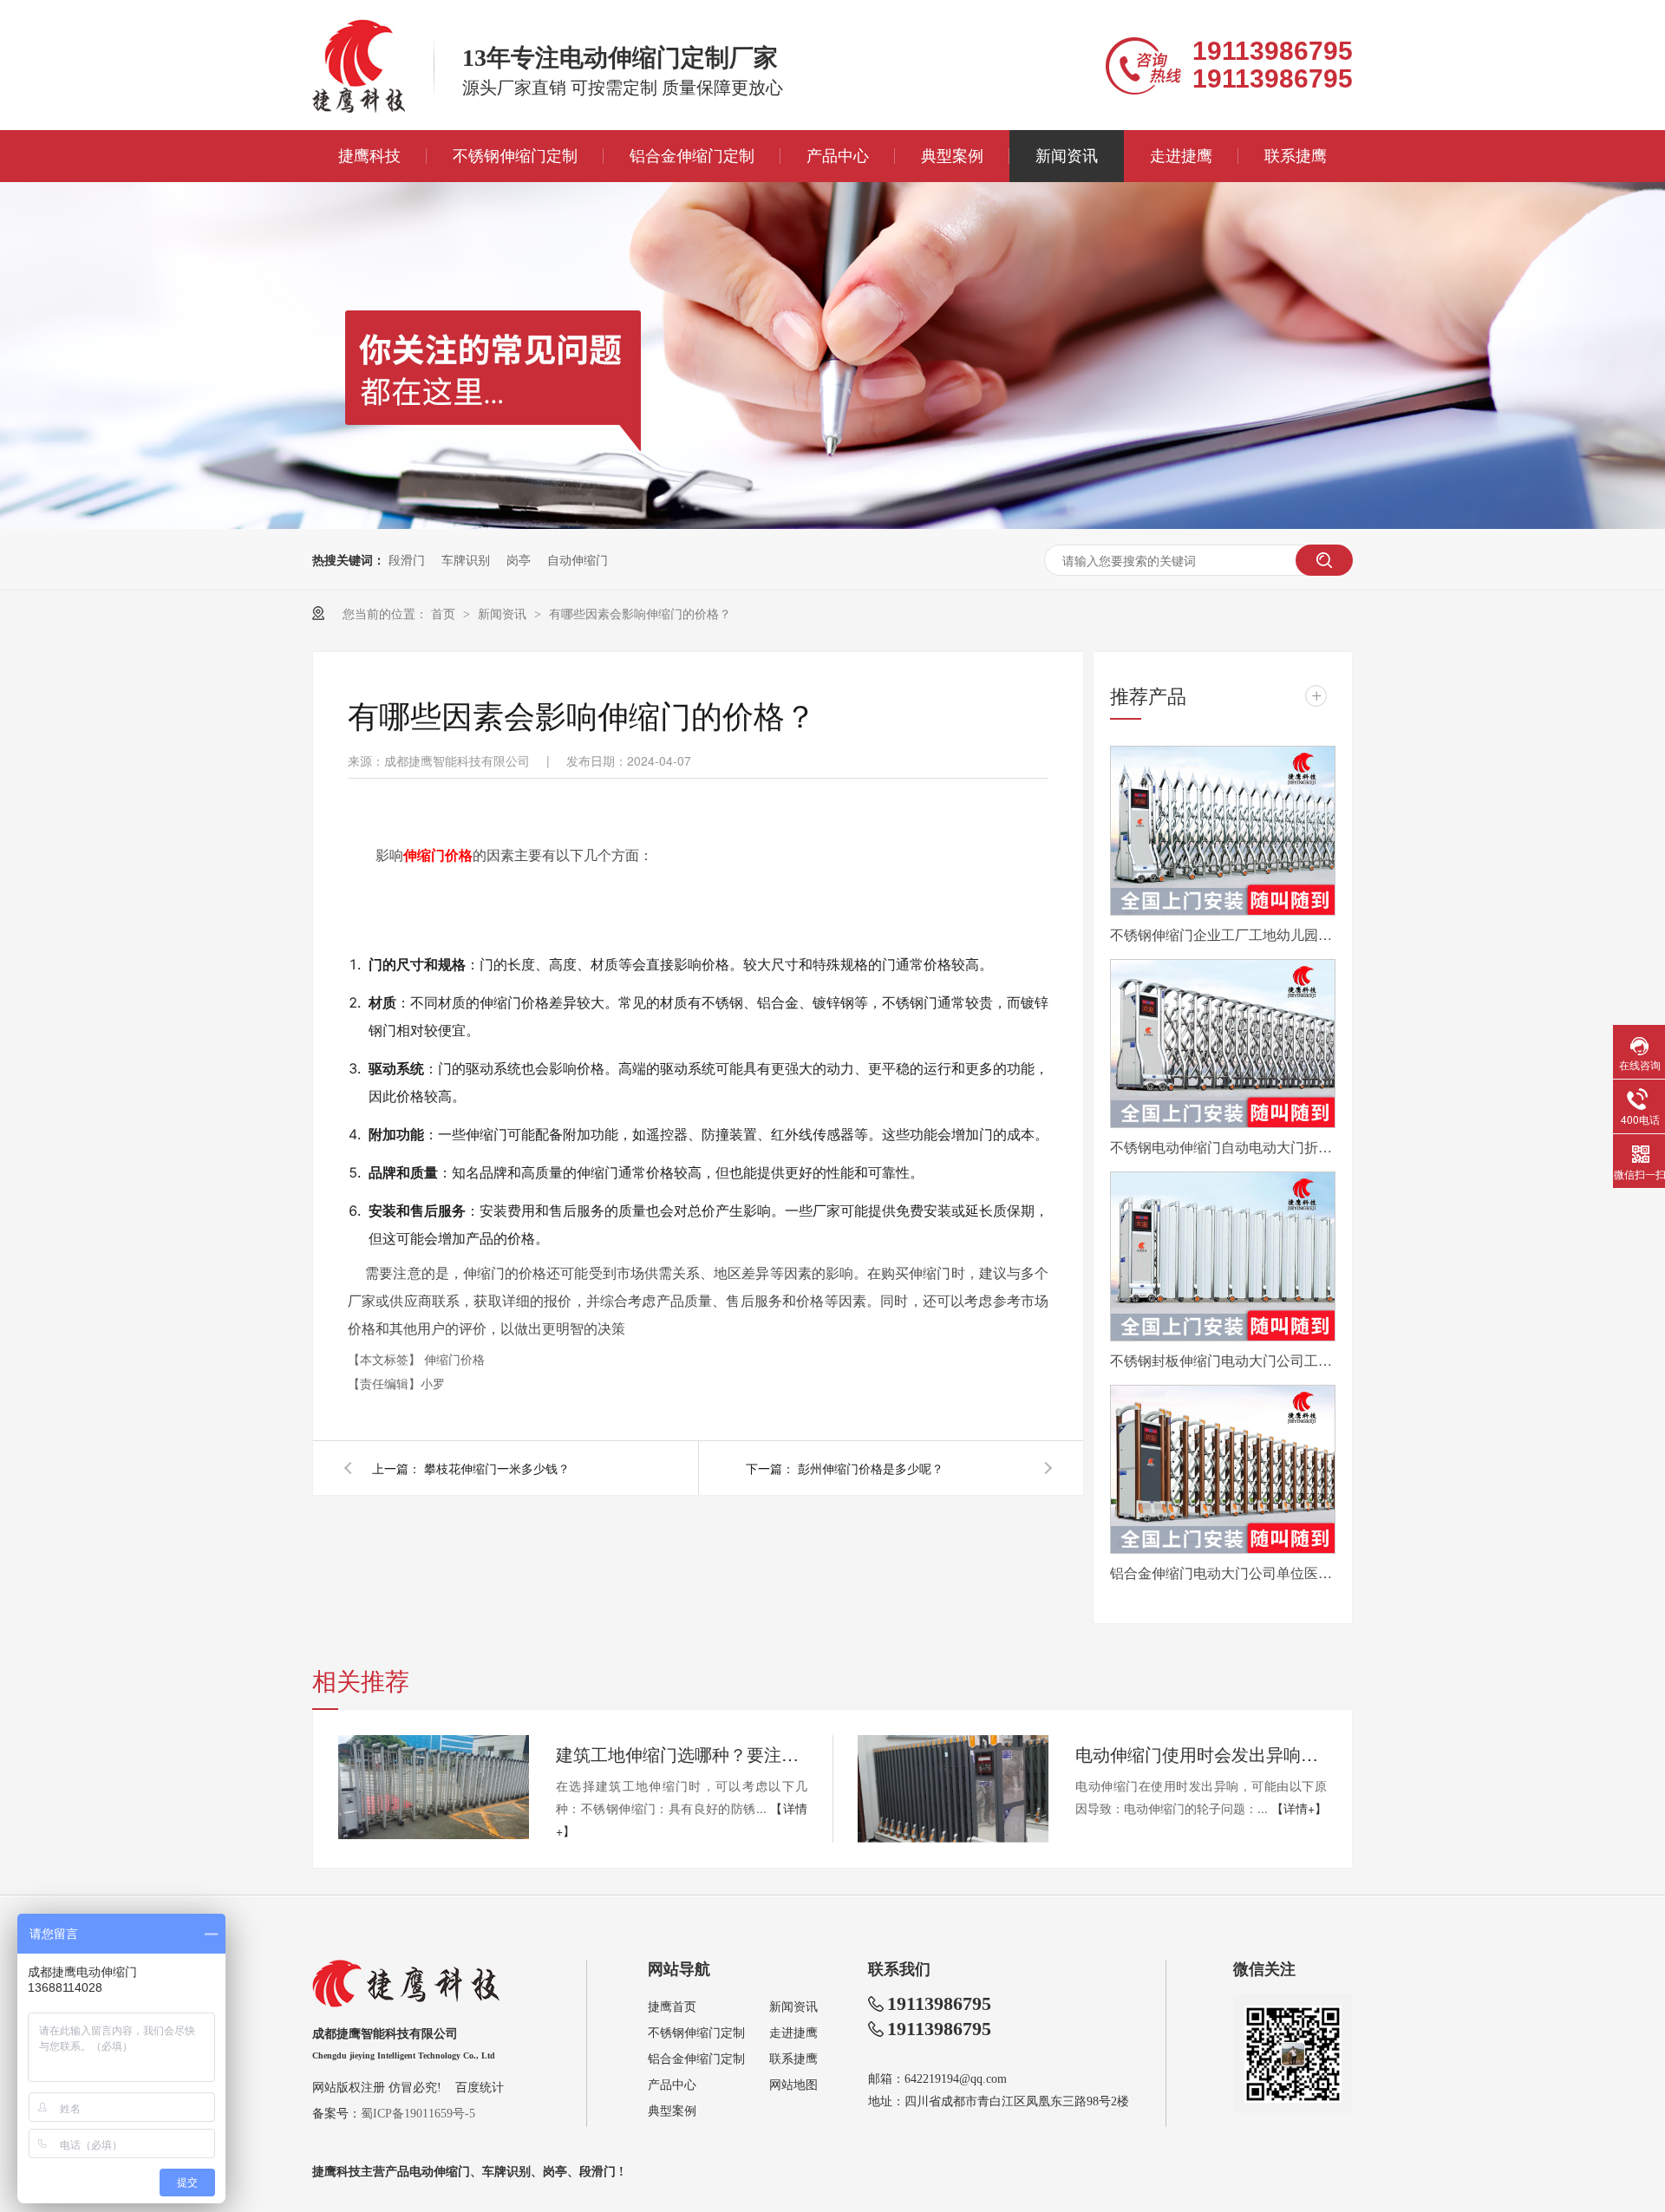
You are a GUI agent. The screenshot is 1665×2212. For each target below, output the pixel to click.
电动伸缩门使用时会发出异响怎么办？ (1201, 1754)
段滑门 (407, 559)
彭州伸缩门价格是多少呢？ (871, 1468)
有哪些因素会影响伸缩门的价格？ (640, 613)
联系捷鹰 (1296, 156)
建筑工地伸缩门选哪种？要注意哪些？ (682, 1754)
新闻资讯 (1067, 156)
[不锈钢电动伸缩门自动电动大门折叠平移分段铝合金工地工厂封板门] (1223, 1044)
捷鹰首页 (672, 2007)
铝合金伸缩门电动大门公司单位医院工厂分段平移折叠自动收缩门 (1223, 1573)
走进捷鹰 (1181, 156)
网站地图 (793, 2085)
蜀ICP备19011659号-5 (418, 2114)
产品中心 (838, 156)
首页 (445, 613)
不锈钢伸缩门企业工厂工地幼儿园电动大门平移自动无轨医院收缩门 (1223, 934)
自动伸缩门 (578, 559)
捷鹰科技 (369, 156)
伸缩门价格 (454, 1359)
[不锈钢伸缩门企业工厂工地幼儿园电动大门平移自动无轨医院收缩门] (1223, 831)
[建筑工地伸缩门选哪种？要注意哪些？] (434, 1787)
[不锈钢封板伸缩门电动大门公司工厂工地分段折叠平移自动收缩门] (1223, 1256)
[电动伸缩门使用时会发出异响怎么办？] (953, 1789)
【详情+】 (1299, 1808)
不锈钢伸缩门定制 (515, 156)
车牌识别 (466, 559)
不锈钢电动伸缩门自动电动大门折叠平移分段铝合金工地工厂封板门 (1223, 1147)
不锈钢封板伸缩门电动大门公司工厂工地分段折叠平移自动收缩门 (1223, 1360)
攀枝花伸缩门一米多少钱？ (497, 1468)
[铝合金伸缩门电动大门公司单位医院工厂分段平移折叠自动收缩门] (1223, 1470)
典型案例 (952, 156)
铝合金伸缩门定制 (692, 156)
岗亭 (519, 559)
